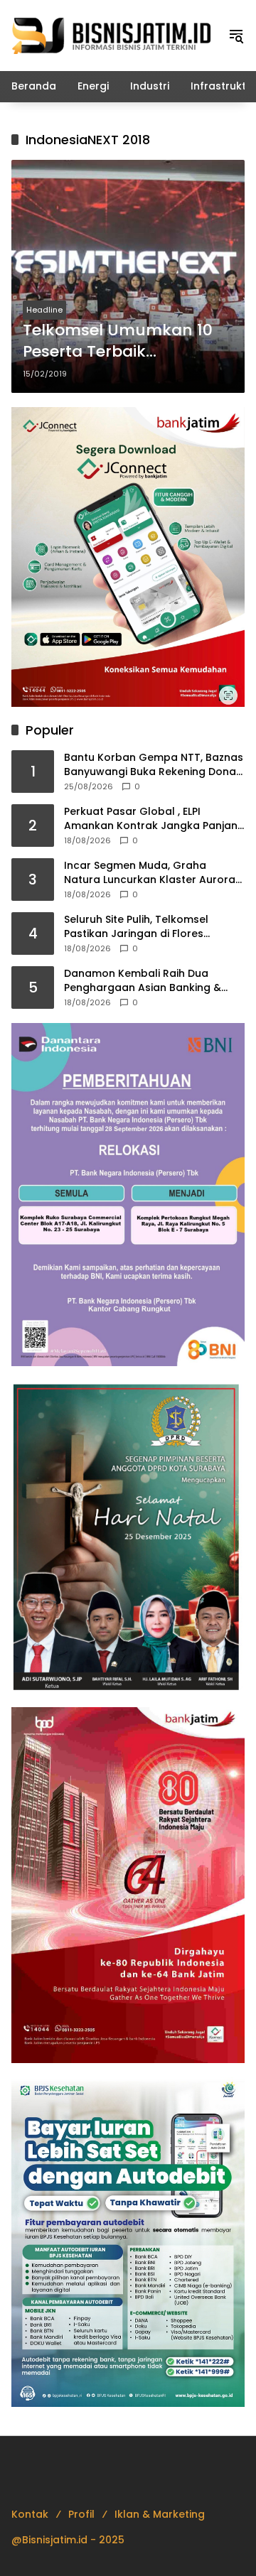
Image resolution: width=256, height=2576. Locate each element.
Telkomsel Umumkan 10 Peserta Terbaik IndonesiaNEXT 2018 (118, 342)
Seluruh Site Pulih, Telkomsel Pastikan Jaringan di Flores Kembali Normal (136, 927)
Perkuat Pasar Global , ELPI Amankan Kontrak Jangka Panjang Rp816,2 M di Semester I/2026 (154, 819)
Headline (44, 310)
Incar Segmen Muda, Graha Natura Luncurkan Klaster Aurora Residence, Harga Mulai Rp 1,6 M (150, 873)
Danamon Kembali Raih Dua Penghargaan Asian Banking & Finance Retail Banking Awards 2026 (143, 981)
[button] (236, 36)
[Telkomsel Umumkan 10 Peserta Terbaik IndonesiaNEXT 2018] (128, 276)
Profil (81, 2514)
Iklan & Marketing (160, 2514)
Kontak (30, 2514)
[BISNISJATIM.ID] (112, 35)
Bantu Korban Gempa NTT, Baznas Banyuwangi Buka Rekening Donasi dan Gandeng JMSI (154, 765)
